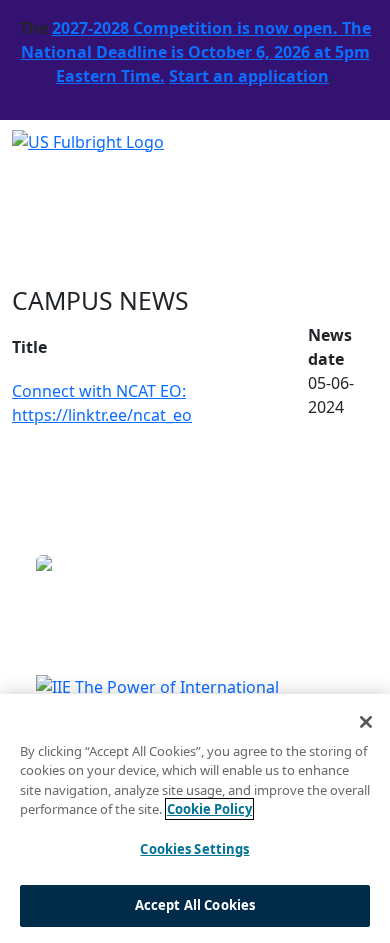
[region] (195, 818)
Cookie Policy (209, 809)
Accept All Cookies (195, 905)
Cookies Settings (194, 849)
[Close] (366, 722)
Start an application (249, 76)
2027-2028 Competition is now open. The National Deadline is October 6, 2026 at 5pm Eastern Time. (196, 52)
